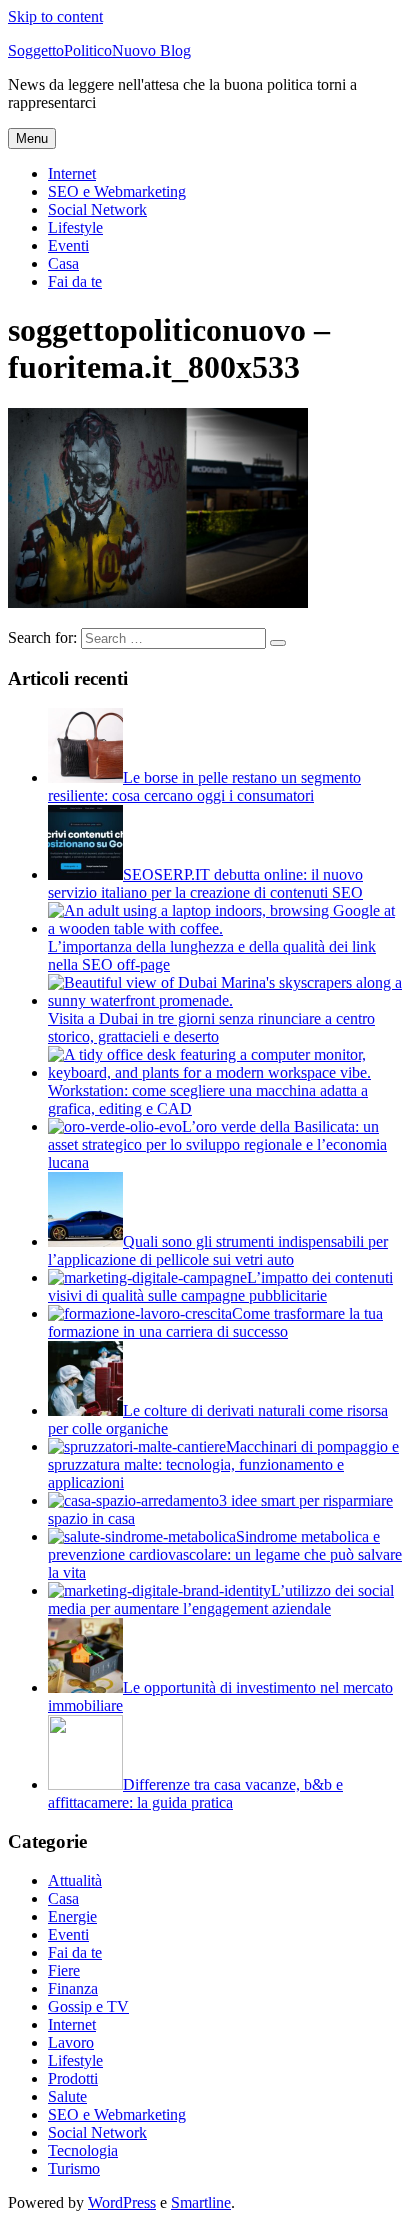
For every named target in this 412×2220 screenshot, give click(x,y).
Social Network (97, 209)
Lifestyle (75, 227)
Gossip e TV (88, 2006)
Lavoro (71, 2042)
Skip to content (55, 16)
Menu (32, 138)
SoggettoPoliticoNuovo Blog (99, 50)
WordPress (122, 2202)
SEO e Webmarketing (117, 191)
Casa (63, 263)
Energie (72, 1916)
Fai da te (75, 281)
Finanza (73, 1988)
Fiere (64, 1970)
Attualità (75, 1880)
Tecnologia (83, 2150)
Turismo (74, 2168)
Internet (72, 173)
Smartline (201, 2202)
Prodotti (73, 2078)
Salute (67, 2096)
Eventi (68, 245)
